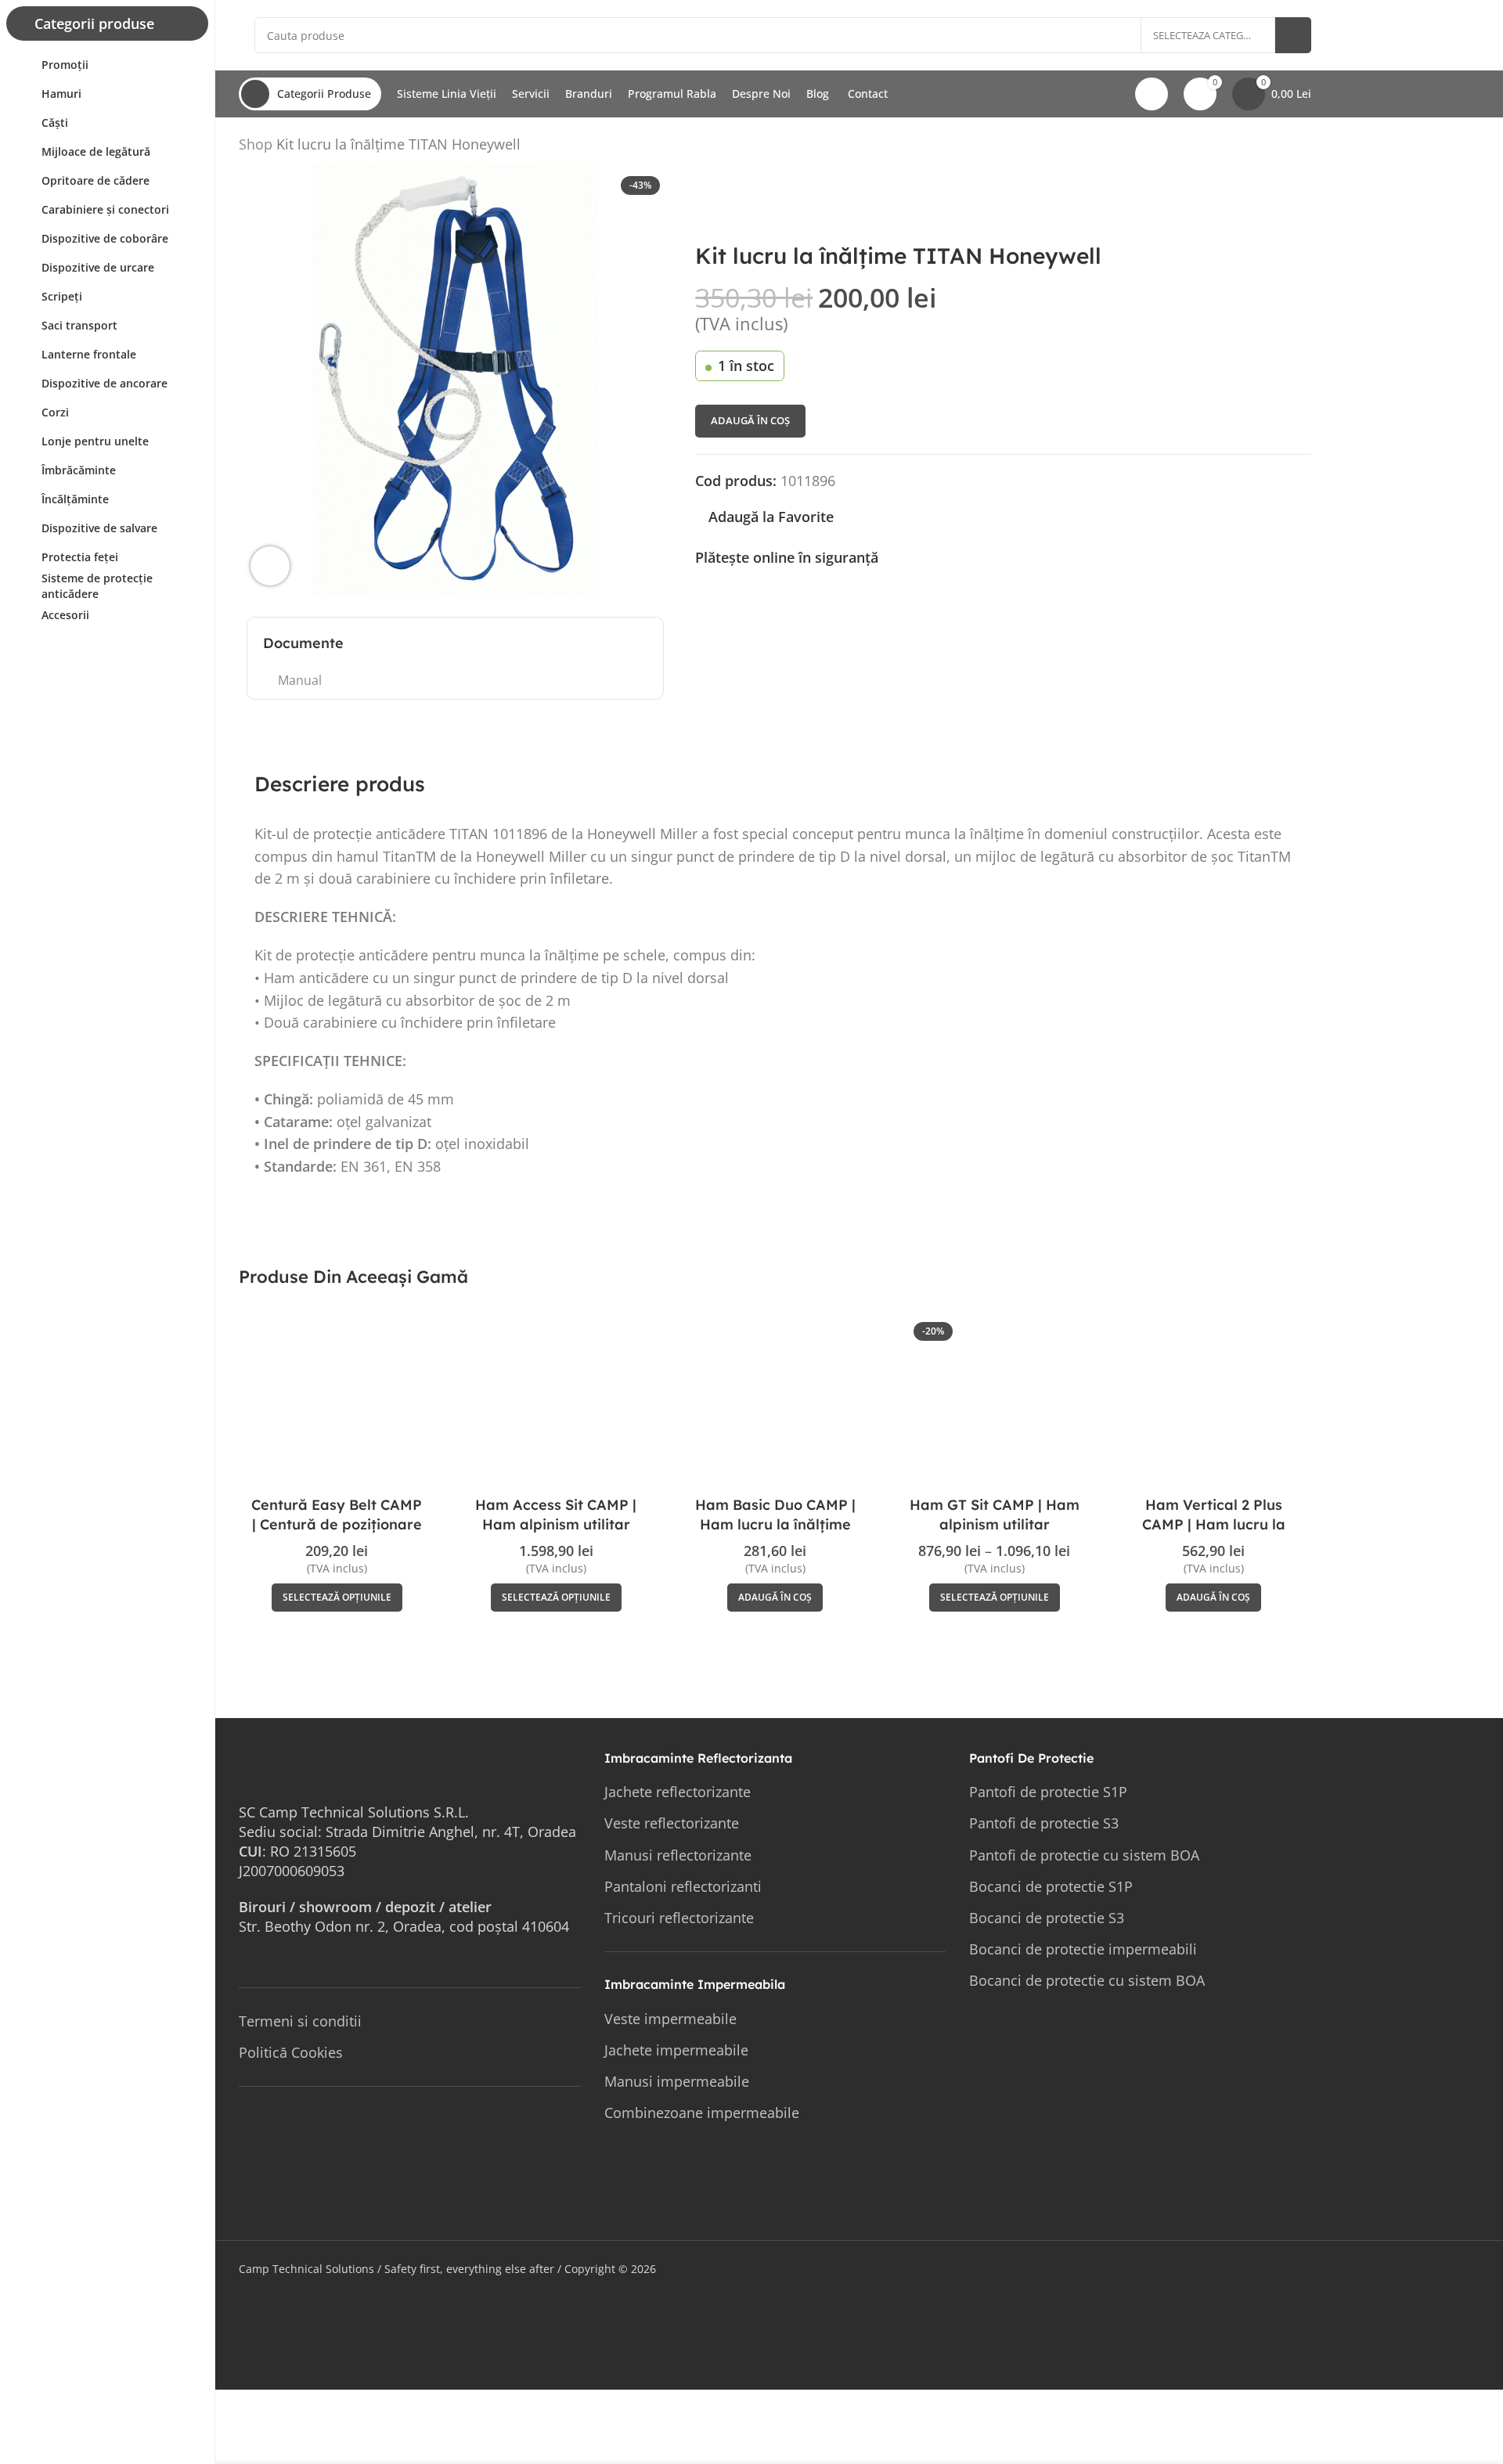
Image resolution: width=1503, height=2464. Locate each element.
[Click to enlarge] (270, 566)
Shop (256, 144)
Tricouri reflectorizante (679, 1918)
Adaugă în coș (750, 420)
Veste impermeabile (670, 2019)
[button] (775, 1598)
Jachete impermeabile (676, 2050)
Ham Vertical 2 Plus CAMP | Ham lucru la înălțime (1214, 1524)
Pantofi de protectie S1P (1048, 1792)
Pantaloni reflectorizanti (683, 1886)
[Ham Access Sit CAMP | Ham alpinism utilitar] (556, 1403)
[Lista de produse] (1283, 147)
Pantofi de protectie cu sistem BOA (1084, 1855)
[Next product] (1302, 147)
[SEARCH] (1293, 35)
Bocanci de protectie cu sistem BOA (1087, 1980)
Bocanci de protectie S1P (1051, 1886)
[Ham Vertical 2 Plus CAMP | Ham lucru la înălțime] (1213, 1403)
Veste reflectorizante (672, 1823)
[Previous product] (1264, 147)
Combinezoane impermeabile (702, 2113)
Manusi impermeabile (677, 2081)
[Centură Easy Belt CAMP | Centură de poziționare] (337, 1403)
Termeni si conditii (300, 2021)
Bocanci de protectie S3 (1047, 1918)
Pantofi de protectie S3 (1044, 1823)
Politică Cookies (291, 2052)
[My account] (1152, 94)
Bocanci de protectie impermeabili (1083, 1949)
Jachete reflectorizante (678, 1792)
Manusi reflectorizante (678, 1855)
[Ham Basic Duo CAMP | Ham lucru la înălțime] (775, 1403)
